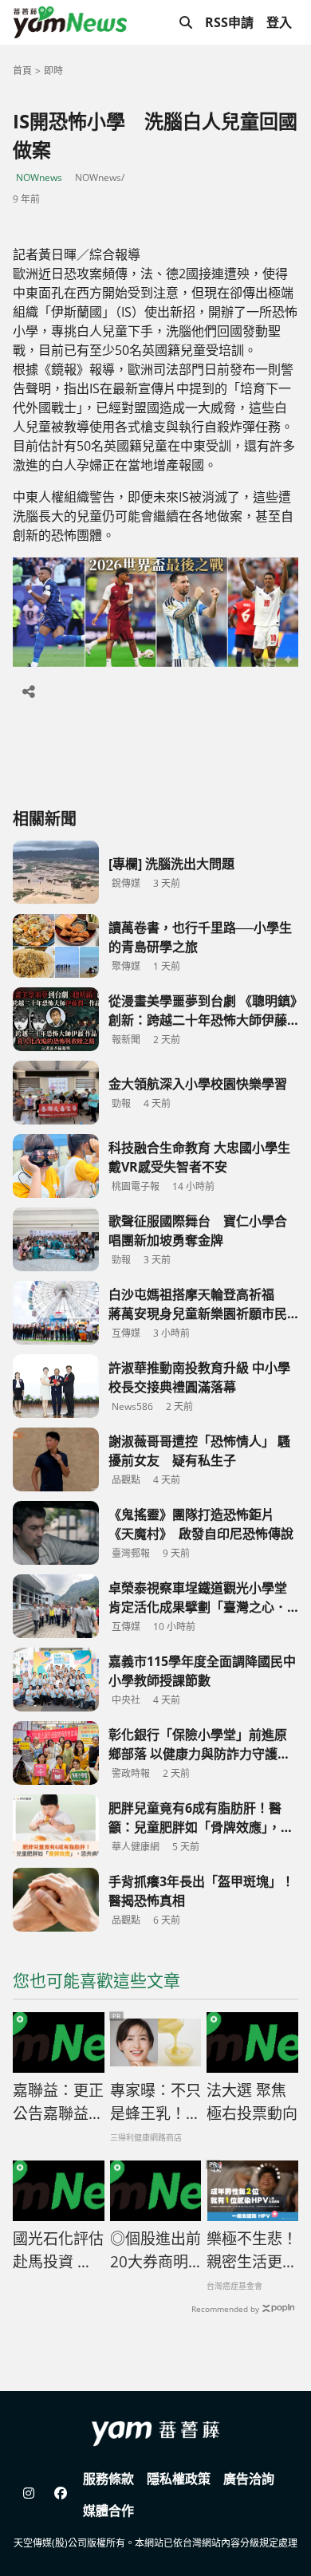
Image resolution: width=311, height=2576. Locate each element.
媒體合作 (108, 2511)
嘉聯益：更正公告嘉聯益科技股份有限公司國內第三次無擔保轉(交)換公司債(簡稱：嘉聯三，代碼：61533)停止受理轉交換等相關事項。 (58, 2102)
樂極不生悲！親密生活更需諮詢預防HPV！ (252, 2251)
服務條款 (108, 2479)
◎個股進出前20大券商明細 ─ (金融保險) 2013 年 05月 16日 (155, 2251)
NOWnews (39, 177)
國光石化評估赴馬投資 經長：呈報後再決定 (58, 2251)
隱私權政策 (179, 2479)
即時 (53, 71)
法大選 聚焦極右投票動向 (252, 2102)
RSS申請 (229, 22)
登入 (279, 22)
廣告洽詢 (249, 2479)
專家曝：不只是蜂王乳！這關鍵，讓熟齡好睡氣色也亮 (155, 2102)
